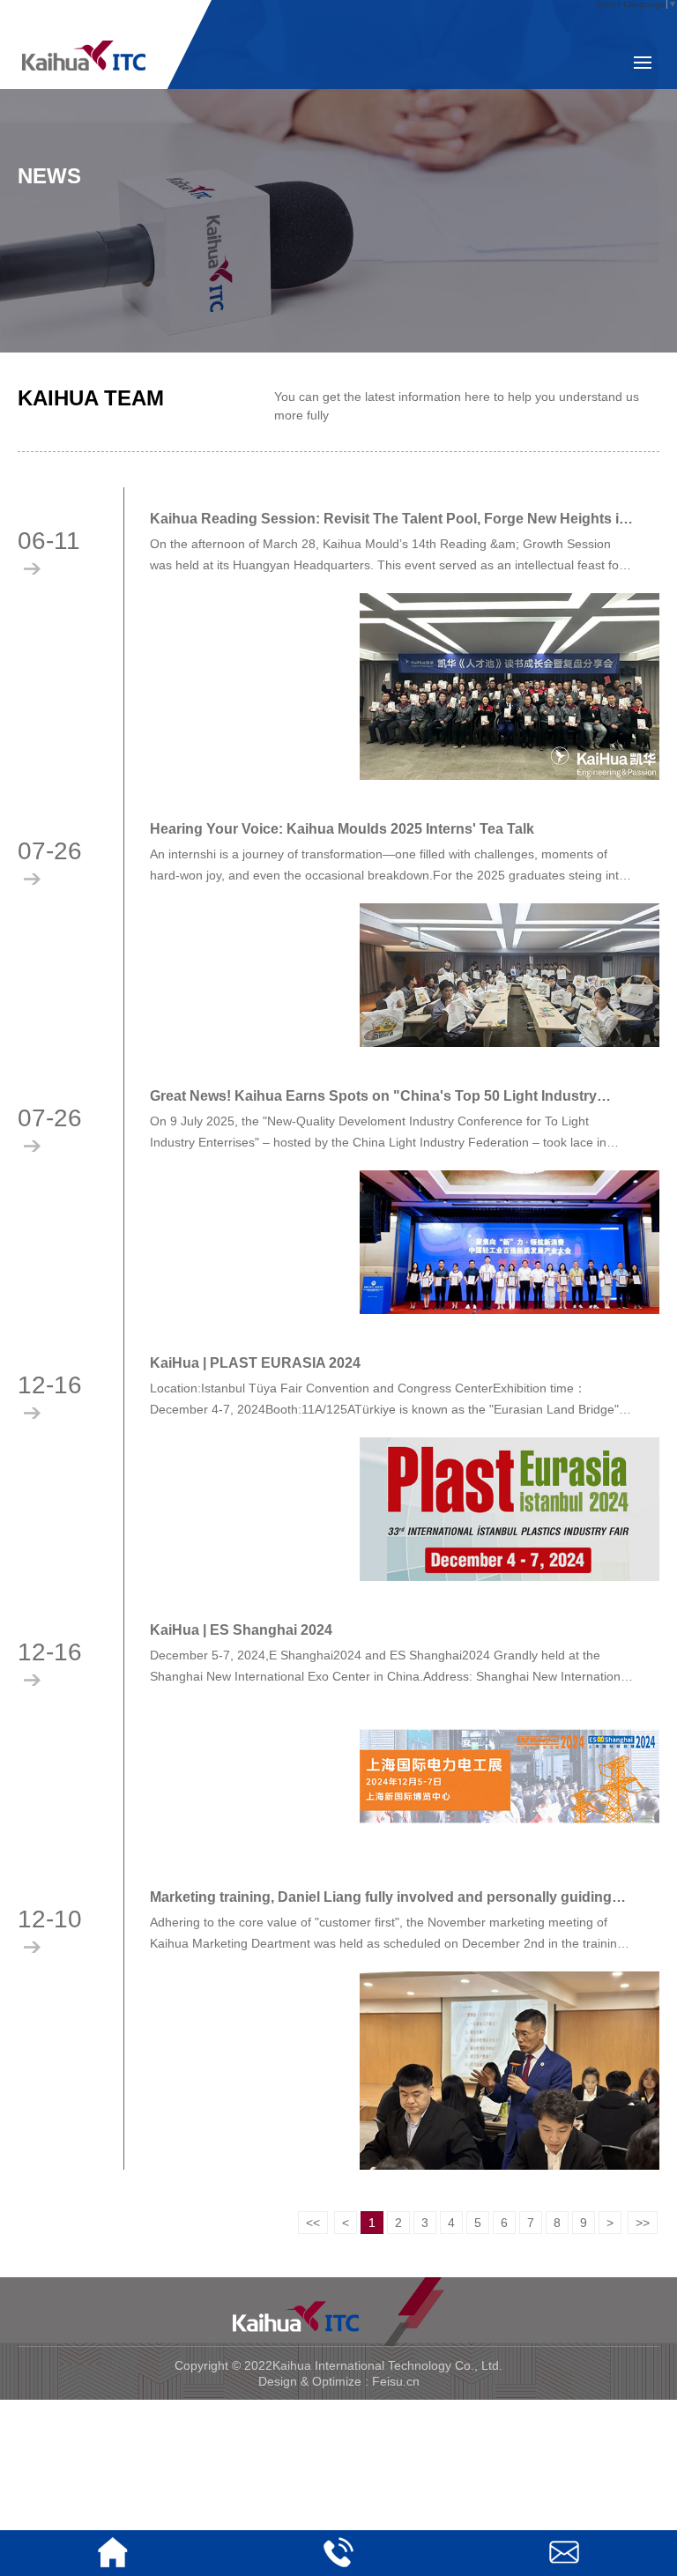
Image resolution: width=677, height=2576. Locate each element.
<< (313, 2223)
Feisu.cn (396, 2381)
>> (643, 2223)
